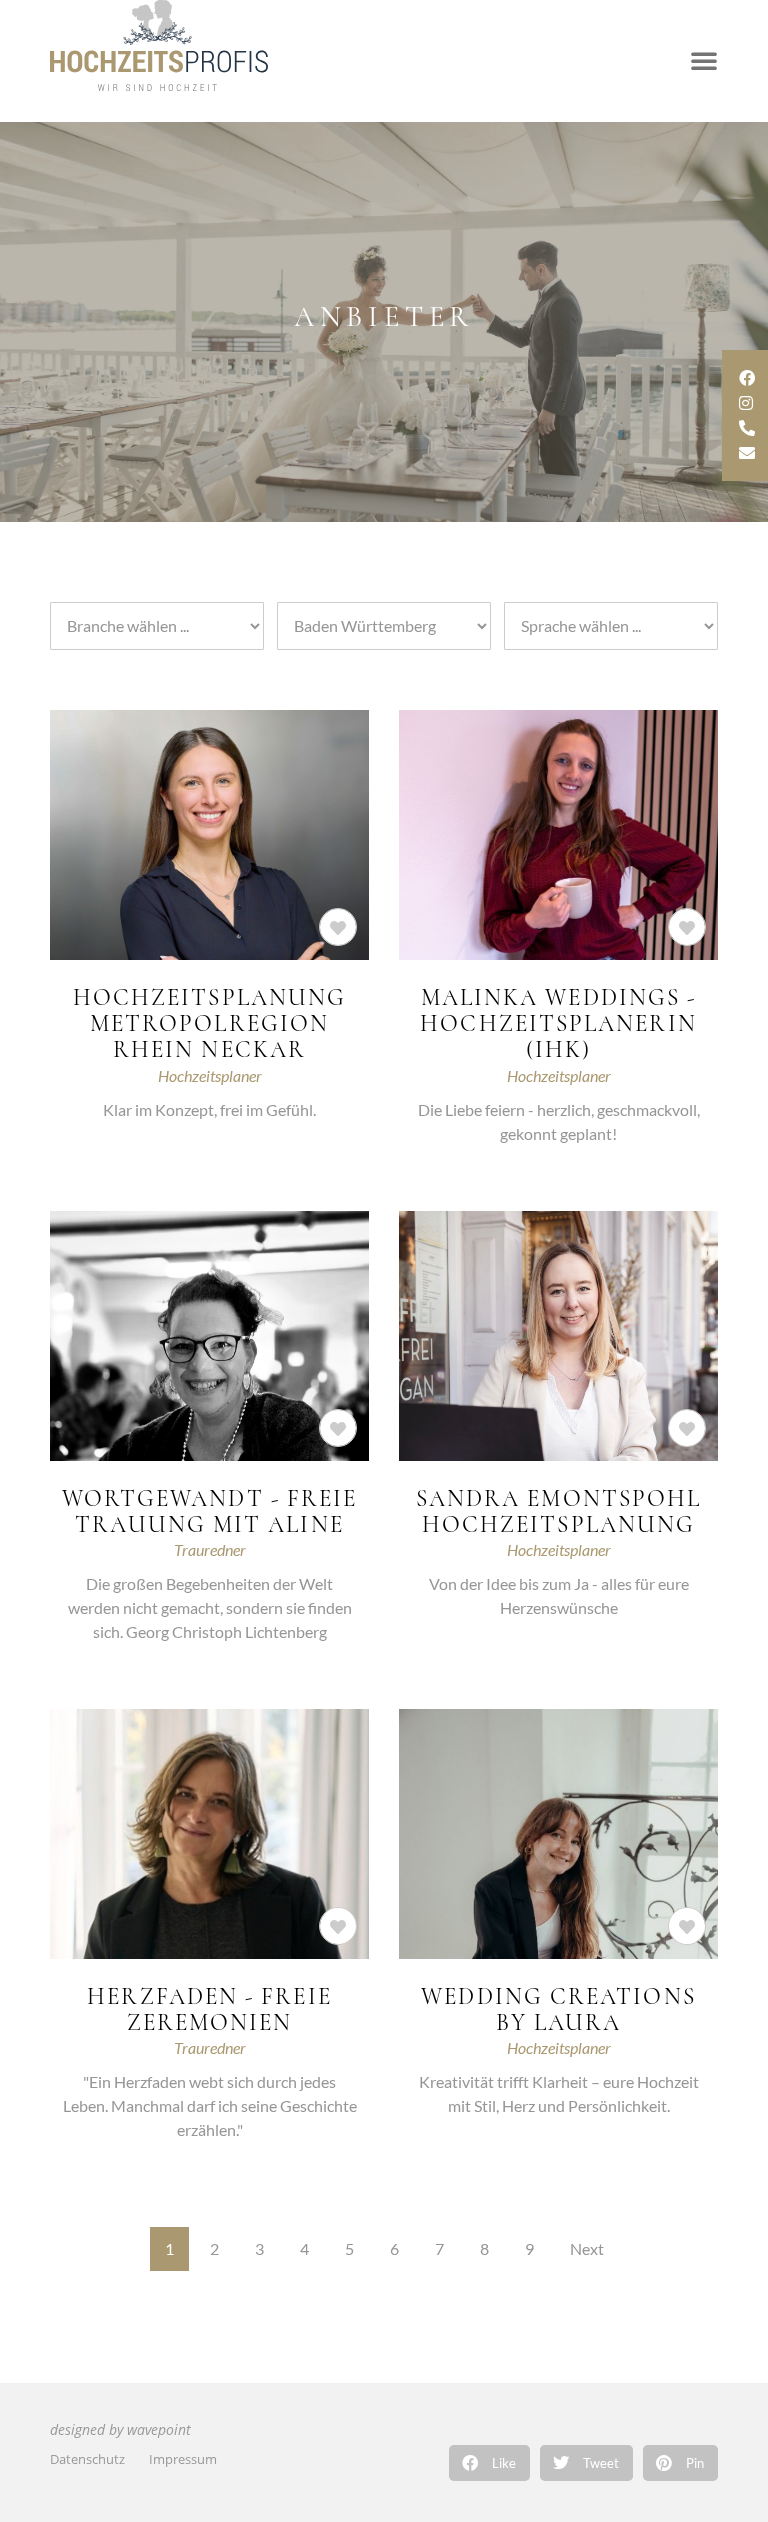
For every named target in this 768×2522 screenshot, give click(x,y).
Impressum (183, 2459)
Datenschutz (87, 2459)
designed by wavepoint (120, 2429)
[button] (489, 2463)
